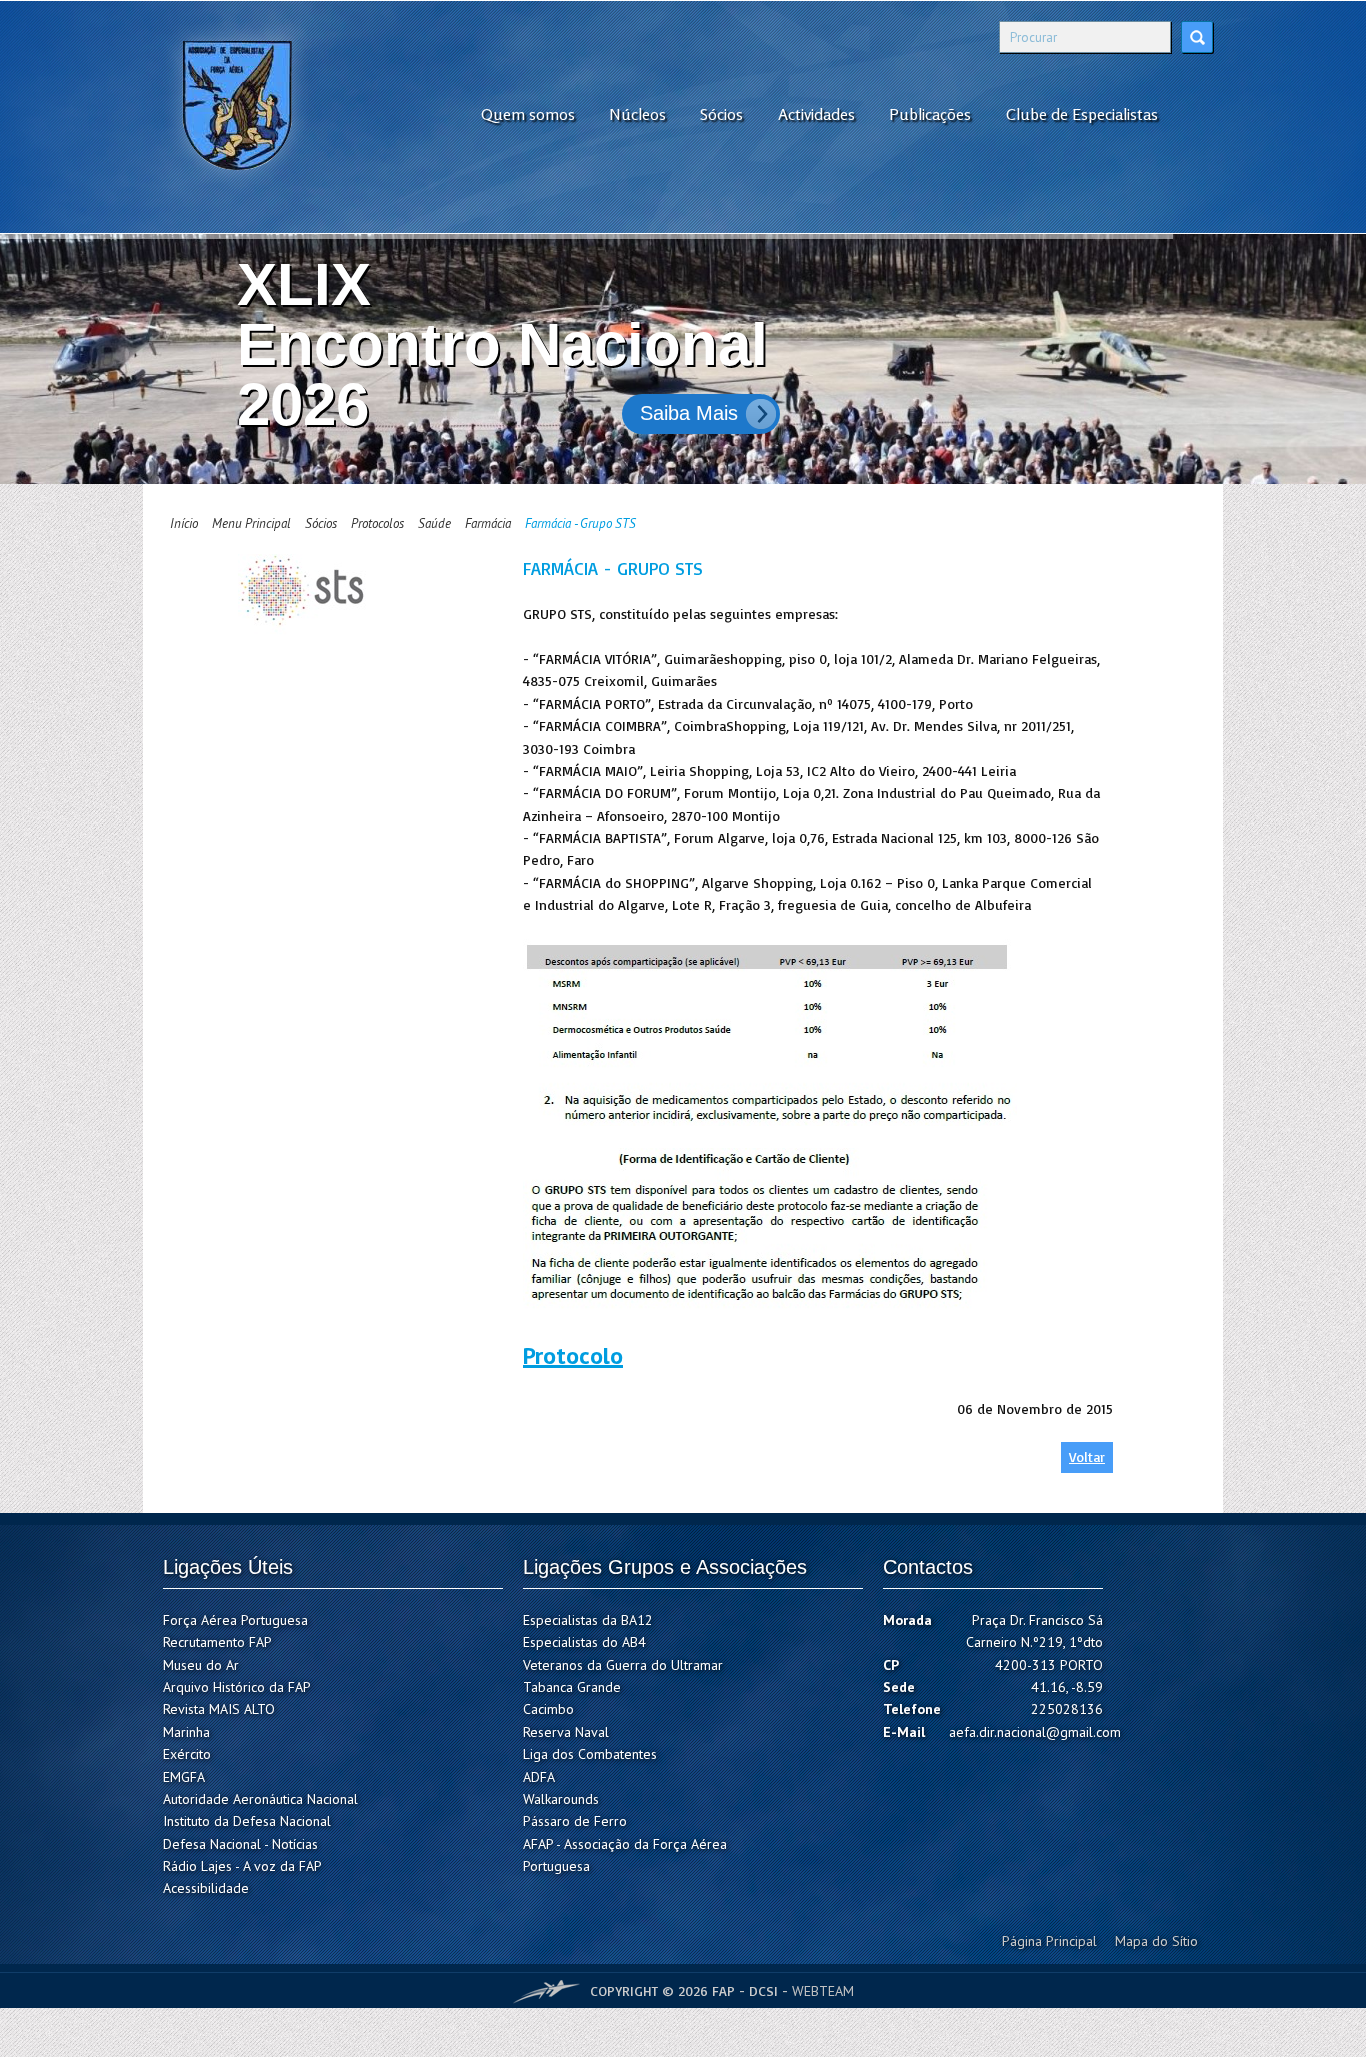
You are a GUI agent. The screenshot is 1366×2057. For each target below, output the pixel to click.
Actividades (816, 114)
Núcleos (637, 114)
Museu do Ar (201, 1665)
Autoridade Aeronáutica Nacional (260, 1799)
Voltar (1087, 1456)
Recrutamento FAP (217, 1642)
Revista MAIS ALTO (219, 1709)
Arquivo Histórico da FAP (237, 1687)
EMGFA (184, 1777)
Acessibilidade (206, 1888)
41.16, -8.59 (1067, 1687)
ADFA (539, 1777)
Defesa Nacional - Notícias (240, 1844)
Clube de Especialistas (1082, 114)
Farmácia (488, 523)
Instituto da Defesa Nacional (247, 1821)
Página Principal (1049, 1941)
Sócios (721, 114)
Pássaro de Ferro (575, 1821)
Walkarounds (561, 1799)
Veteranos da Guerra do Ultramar (623, 1665)
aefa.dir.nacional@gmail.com (1035, 1732)
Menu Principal (251, 523)
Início (184, 523)
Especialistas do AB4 (584, 1642)
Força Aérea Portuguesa (235, 1620)
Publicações (930, 114)
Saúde (434, 523)
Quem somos (528, 114)
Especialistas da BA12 (588, 1620)
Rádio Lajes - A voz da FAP (242, 1866)
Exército (187, 1754)
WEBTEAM (823, 1991)
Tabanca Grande (572, 1687)
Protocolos (377, 523)
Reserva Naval (566, 1732)
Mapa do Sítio (1156, 1941)
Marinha (186, 1732)
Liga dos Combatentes (590, 1754)
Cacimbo (548, 1709)
